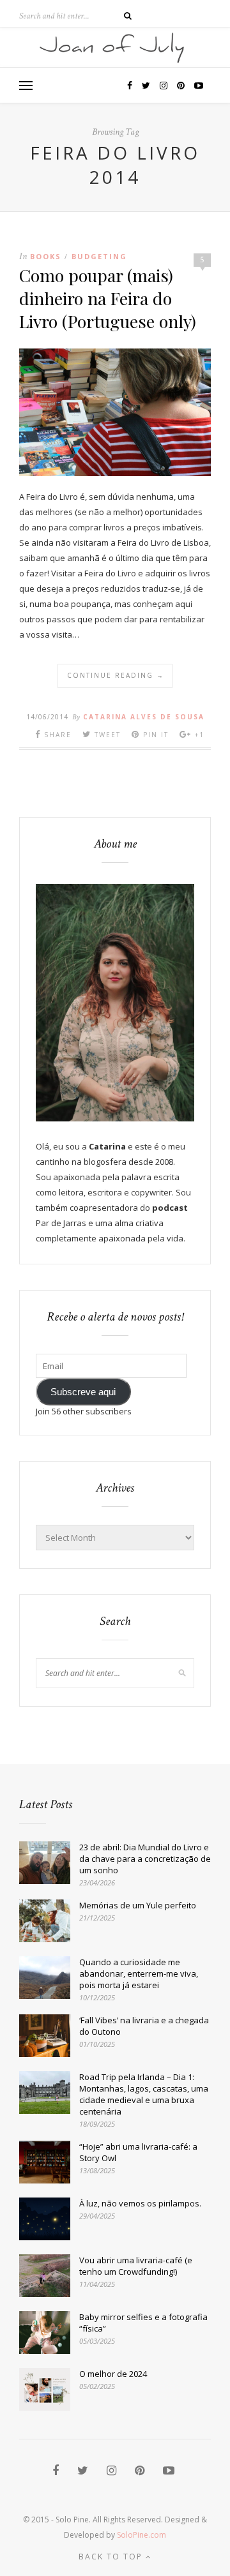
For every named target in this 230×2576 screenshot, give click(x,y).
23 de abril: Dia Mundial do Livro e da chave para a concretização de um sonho (145, 1859)
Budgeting (99, 256)
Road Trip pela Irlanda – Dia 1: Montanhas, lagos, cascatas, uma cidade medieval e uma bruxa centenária (144, 2094)
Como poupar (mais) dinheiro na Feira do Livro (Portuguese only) (108, 298)
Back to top (112, 2557)
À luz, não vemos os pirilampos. (140, 2203)
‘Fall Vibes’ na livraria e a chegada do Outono (144, 2026)
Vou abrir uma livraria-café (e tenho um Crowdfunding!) (136, 2266)
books (46, 256)
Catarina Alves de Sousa (144, 717)
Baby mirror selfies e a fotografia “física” (143, 2323)
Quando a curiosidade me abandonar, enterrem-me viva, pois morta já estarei (139, 1973)
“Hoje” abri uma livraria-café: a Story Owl (138, 2152)
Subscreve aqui (83, 1392)
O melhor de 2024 (113, 2374)
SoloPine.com (142, 2535)
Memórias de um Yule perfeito (138, 1905)
